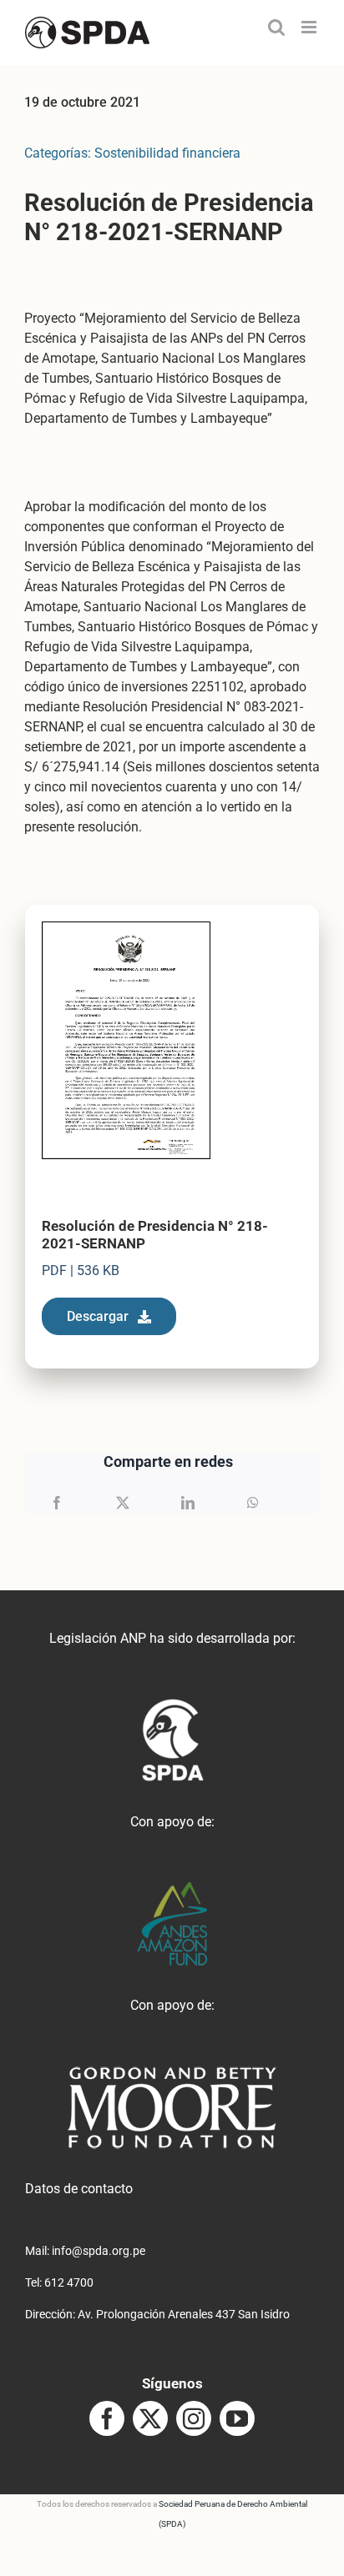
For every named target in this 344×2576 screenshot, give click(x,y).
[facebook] (107, 2418)
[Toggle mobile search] (276, 27)
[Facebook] (57, 1503)
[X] (123, 1503)
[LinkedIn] (188, 1503)
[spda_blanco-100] (172, 1705)
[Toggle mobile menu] (310, 27)
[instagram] (194, 2418)
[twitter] (150, 2418)
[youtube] (237, 2418)
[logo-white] (172, 2072)
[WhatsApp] (253, 1503)
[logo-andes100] (172, 1888)
